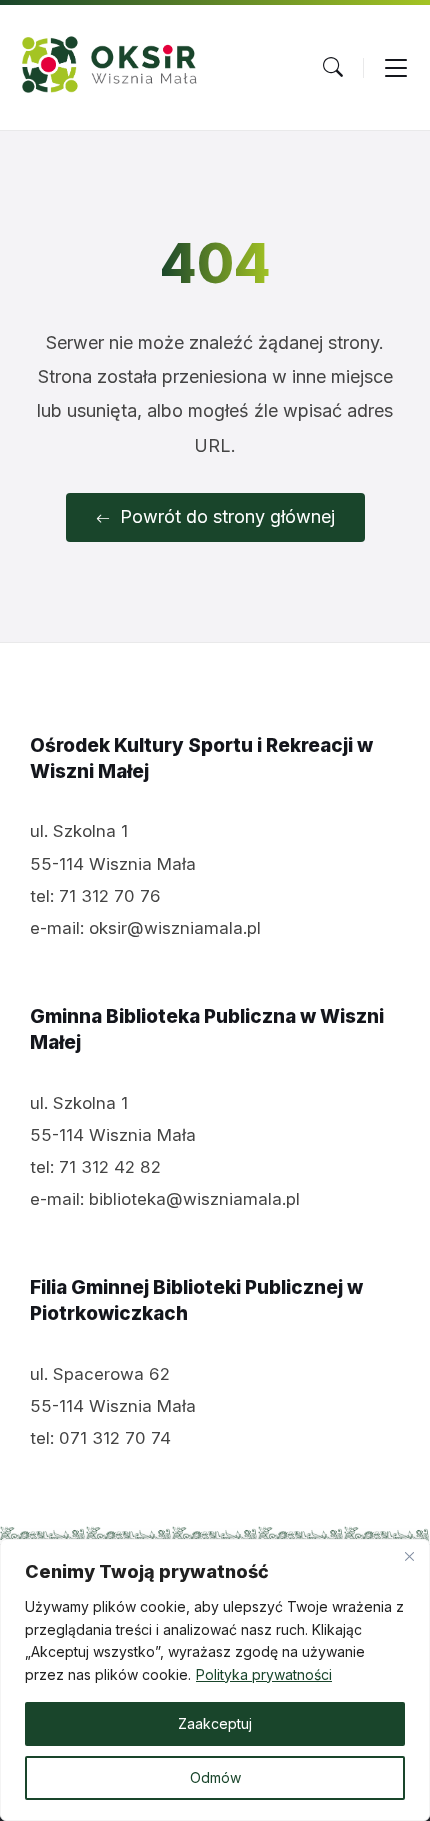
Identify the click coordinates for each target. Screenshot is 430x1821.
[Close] (409, 1556)
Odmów (215, 1777)
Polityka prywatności (264, 1674)
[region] (215, 1680)
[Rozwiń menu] (396, 67)
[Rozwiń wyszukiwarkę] (333, 67)
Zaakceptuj (215, 1723)
